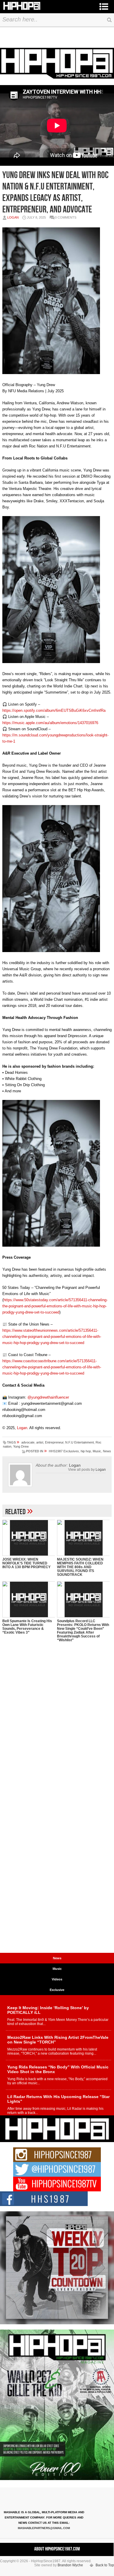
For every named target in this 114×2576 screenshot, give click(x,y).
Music (97, 1451)
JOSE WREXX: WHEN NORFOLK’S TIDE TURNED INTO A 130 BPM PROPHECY (26, 1563)
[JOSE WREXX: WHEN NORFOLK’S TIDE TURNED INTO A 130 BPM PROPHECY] (29, 1538)
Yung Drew (21, 1446)
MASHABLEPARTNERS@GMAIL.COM (44, 2528)
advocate (28, 1442)
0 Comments (66, 217)
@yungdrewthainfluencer (48, 1397)
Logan (13, 217)
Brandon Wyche (70, 2565)
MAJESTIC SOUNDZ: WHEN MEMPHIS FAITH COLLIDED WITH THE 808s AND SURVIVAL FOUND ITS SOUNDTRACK (80, 1567)
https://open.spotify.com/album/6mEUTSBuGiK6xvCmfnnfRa (54, 710)
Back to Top (105, 2565)
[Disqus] (57, 1723)
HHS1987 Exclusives (64, 1451)
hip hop (86, 1451)
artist (40, 1442)
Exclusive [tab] (57, 1990)
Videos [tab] (57, 1979)
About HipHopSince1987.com (57, 2549)
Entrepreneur (54, 1442)
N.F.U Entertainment (80, 1442)
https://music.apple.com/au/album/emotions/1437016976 (50, 723)
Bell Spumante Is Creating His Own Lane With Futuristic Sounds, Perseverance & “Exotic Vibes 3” (27, 1627)
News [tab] (57, 1958)
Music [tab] (57, 1969)
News (107, 1451)
